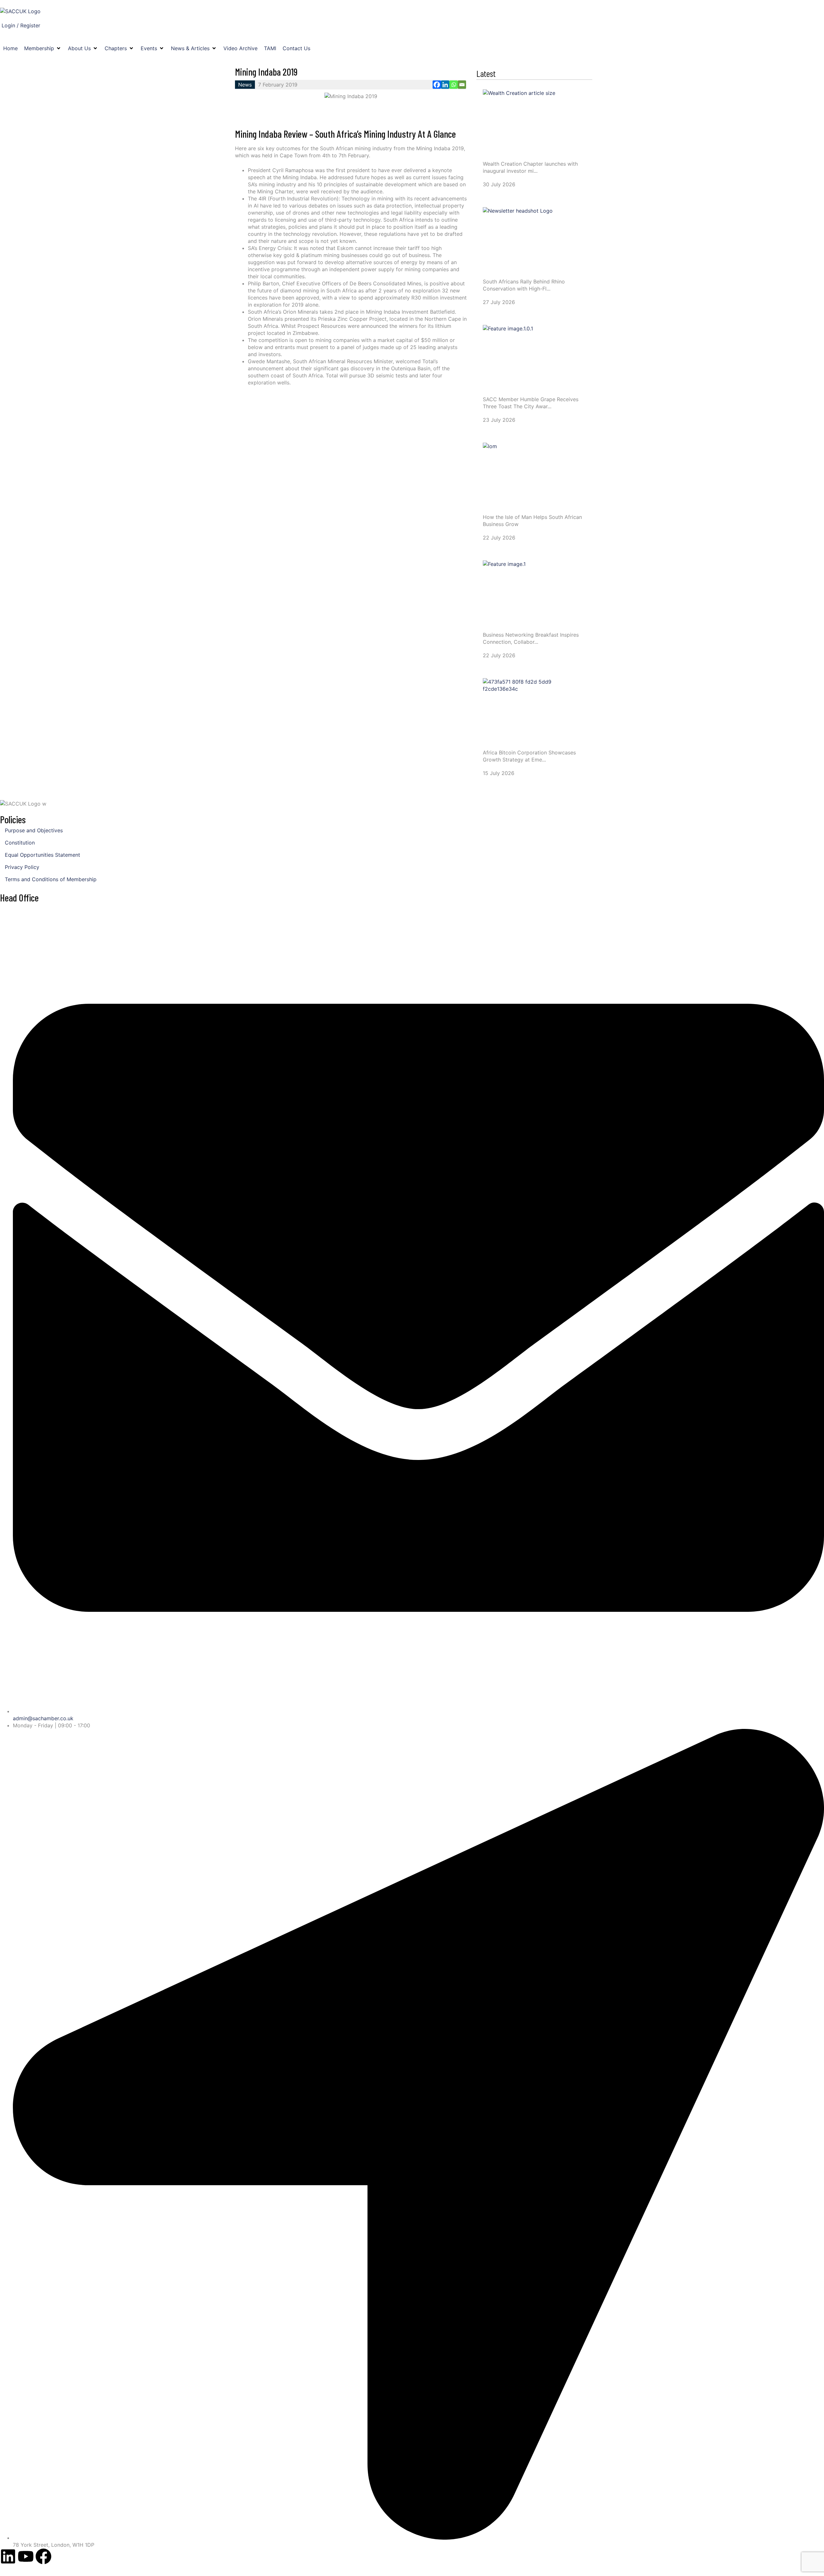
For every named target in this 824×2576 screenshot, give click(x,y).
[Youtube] (26, 2556)
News (245, 85)
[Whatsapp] (454, 85)
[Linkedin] (445, 85)
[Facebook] (437, 85)
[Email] (462, 85)
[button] (43, 48)
